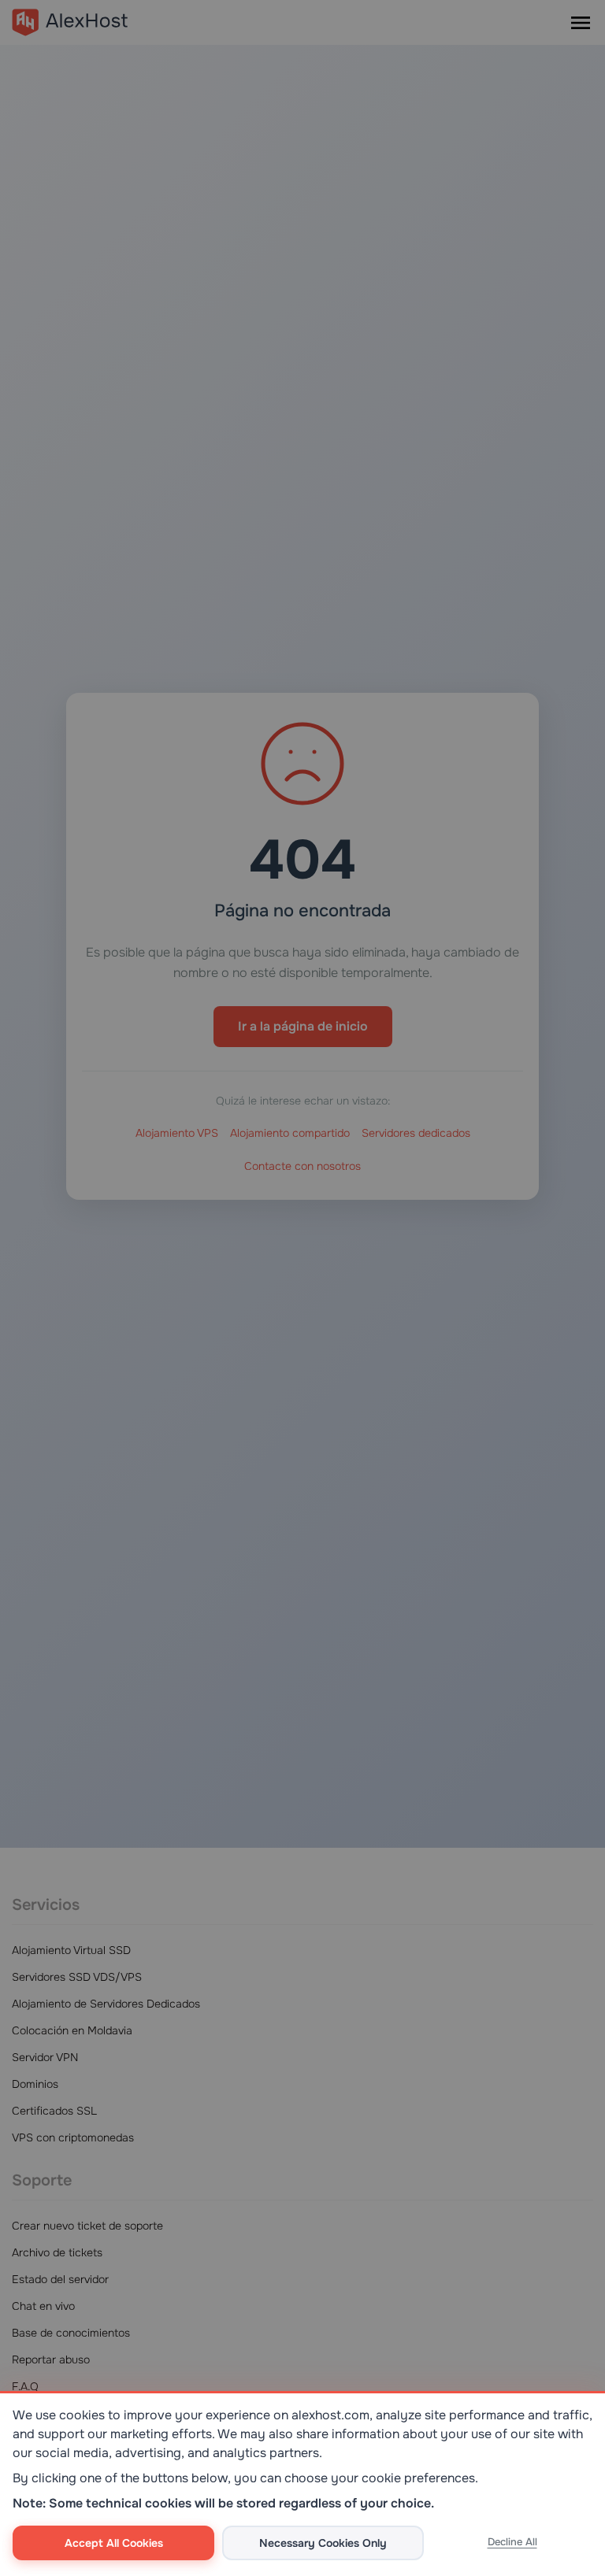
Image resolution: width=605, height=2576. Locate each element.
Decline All (512, 2542)
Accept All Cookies (114, 2543)
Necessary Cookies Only (323, 2543)
